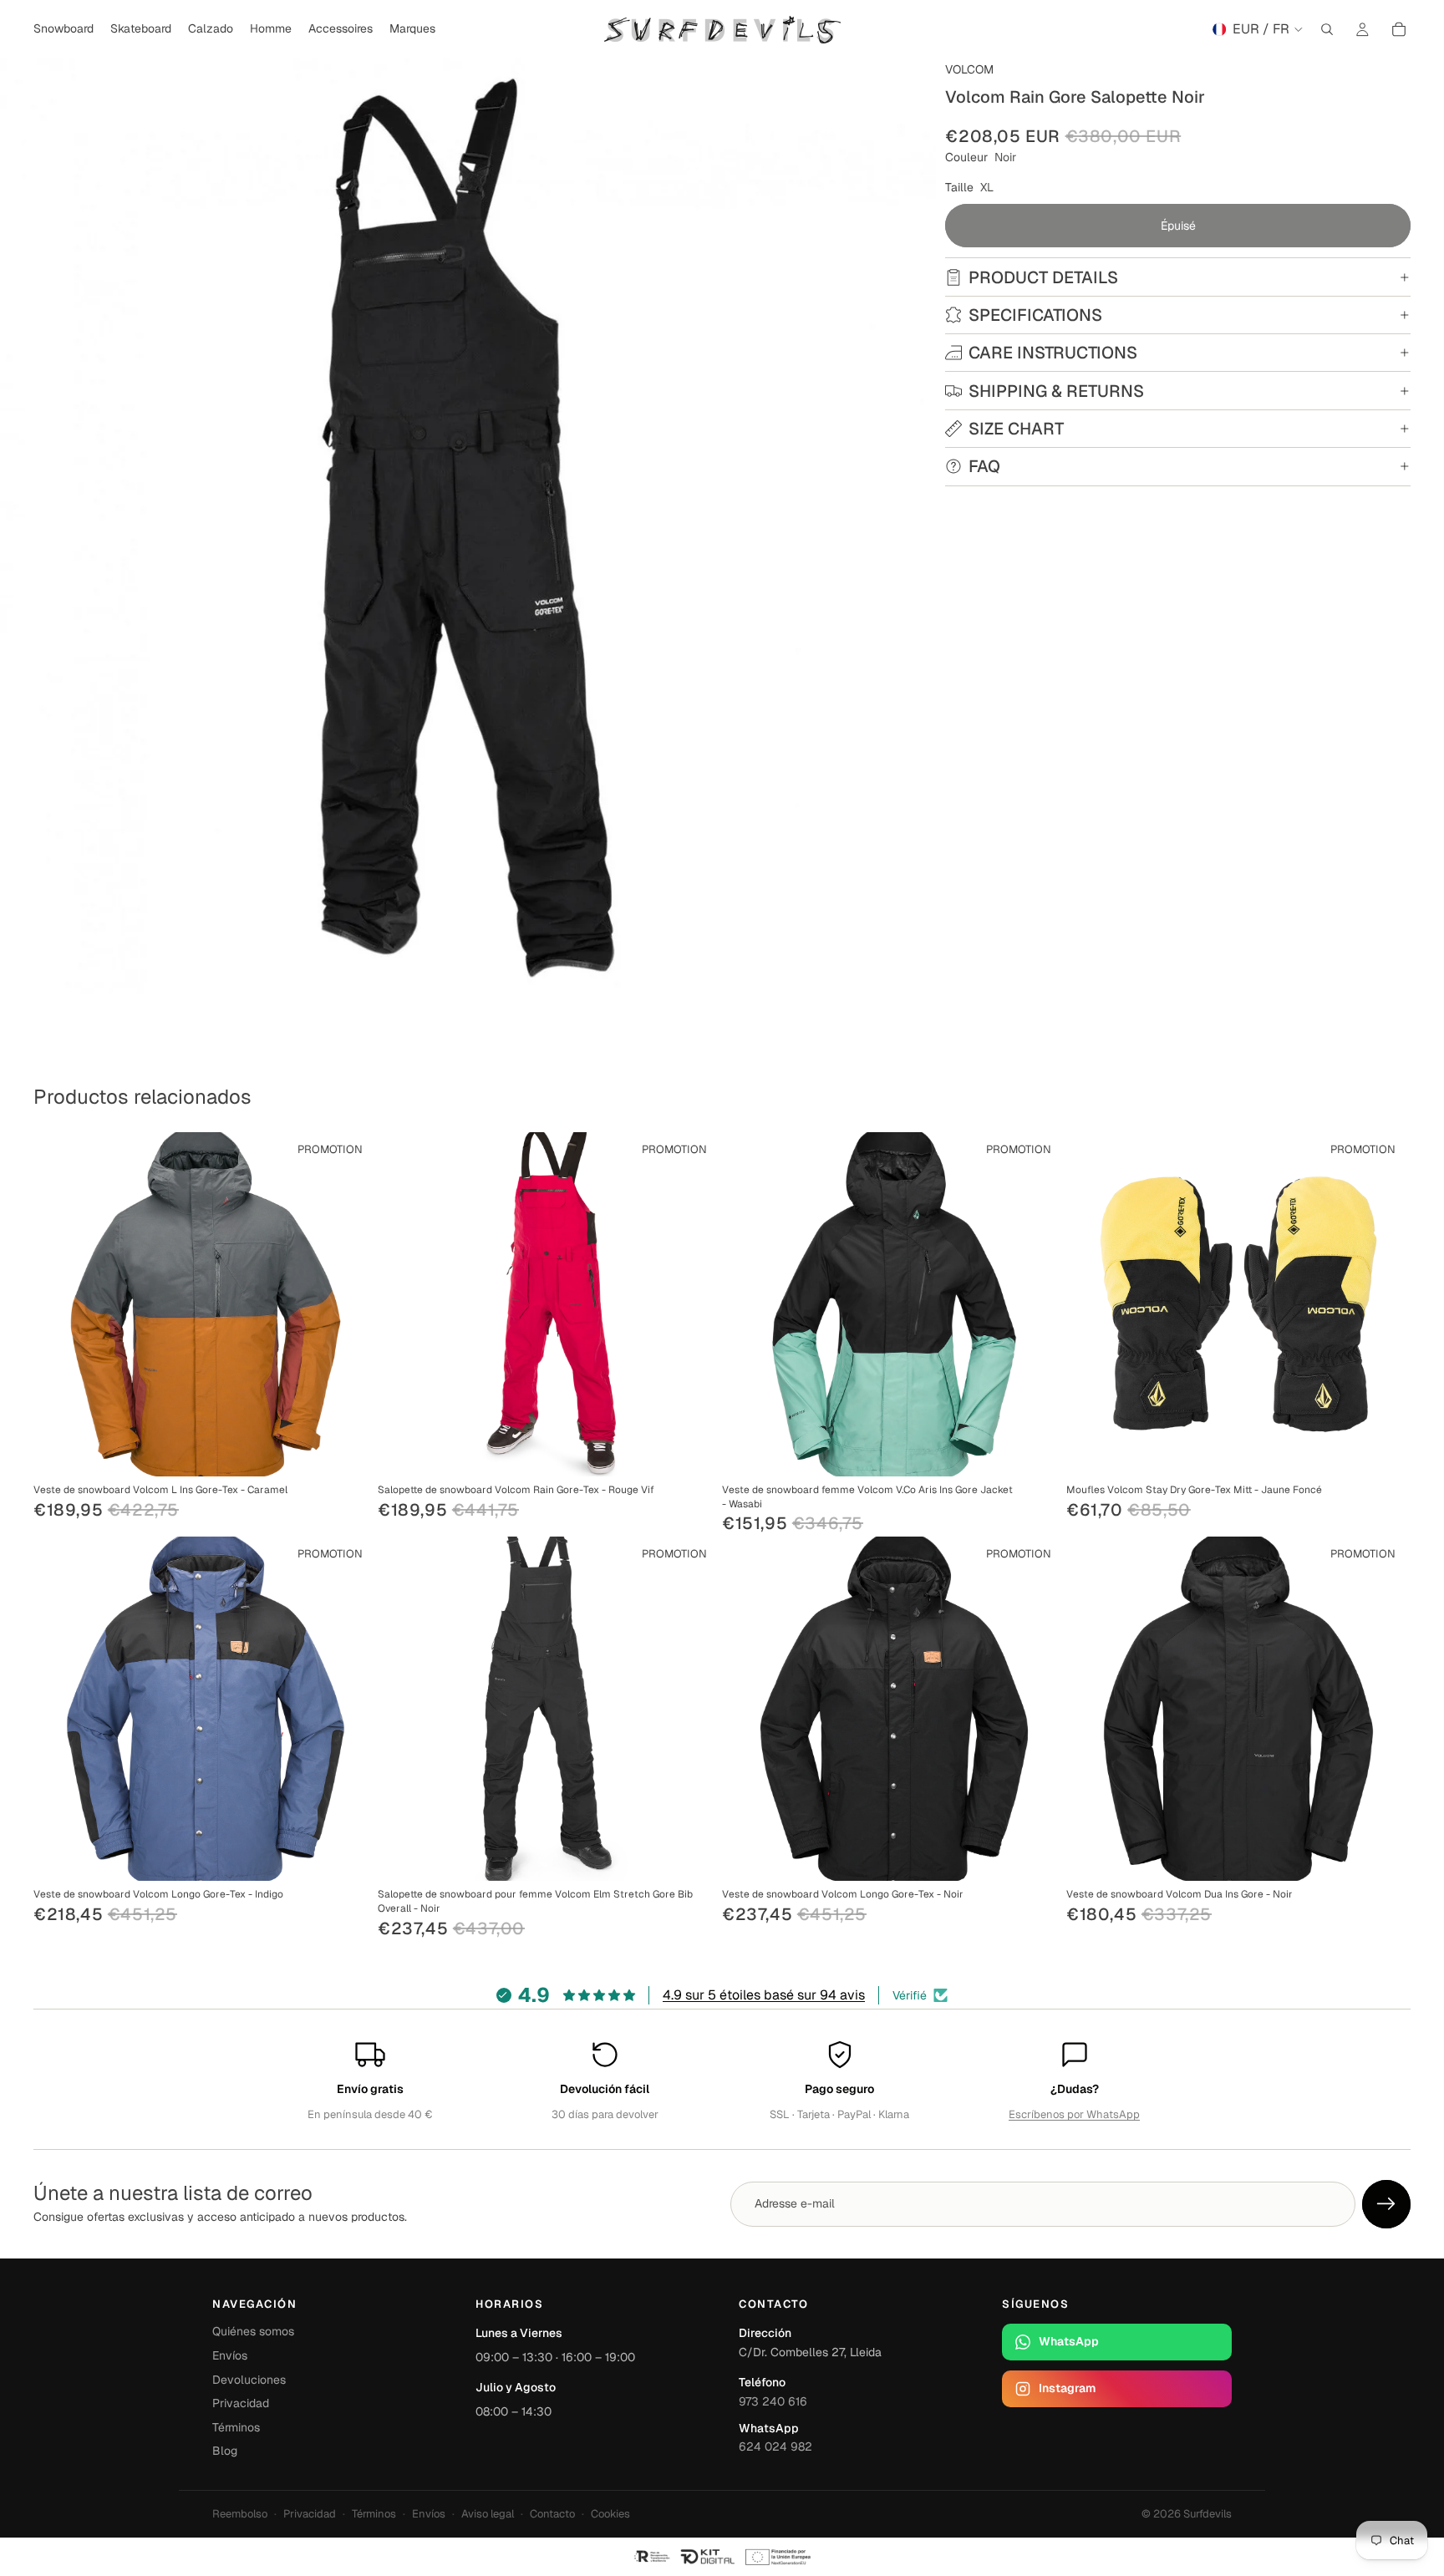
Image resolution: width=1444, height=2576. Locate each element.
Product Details (1043, 277)
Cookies (610, 2514)
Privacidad (241, 2403)
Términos (236, 2427)
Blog (225, 2451)
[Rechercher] (1327, 29)
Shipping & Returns (1056, 391)
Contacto (552, 2514)
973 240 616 (773, 2401)
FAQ (984, 466)
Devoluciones (249, 2380)
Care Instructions (1053, 353)
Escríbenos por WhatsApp (1074, 2114)
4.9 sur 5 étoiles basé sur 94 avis (764, 1995)
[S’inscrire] (1386, 2204)
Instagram (1067, 2388)
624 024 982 (775, 2446)
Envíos (230, 2355)
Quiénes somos (253, 2331)
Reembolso (240, 2514)
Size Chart (1016, 429)
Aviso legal (488, 2514)
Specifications (1035, 315)
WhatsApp (1069, 2341)
